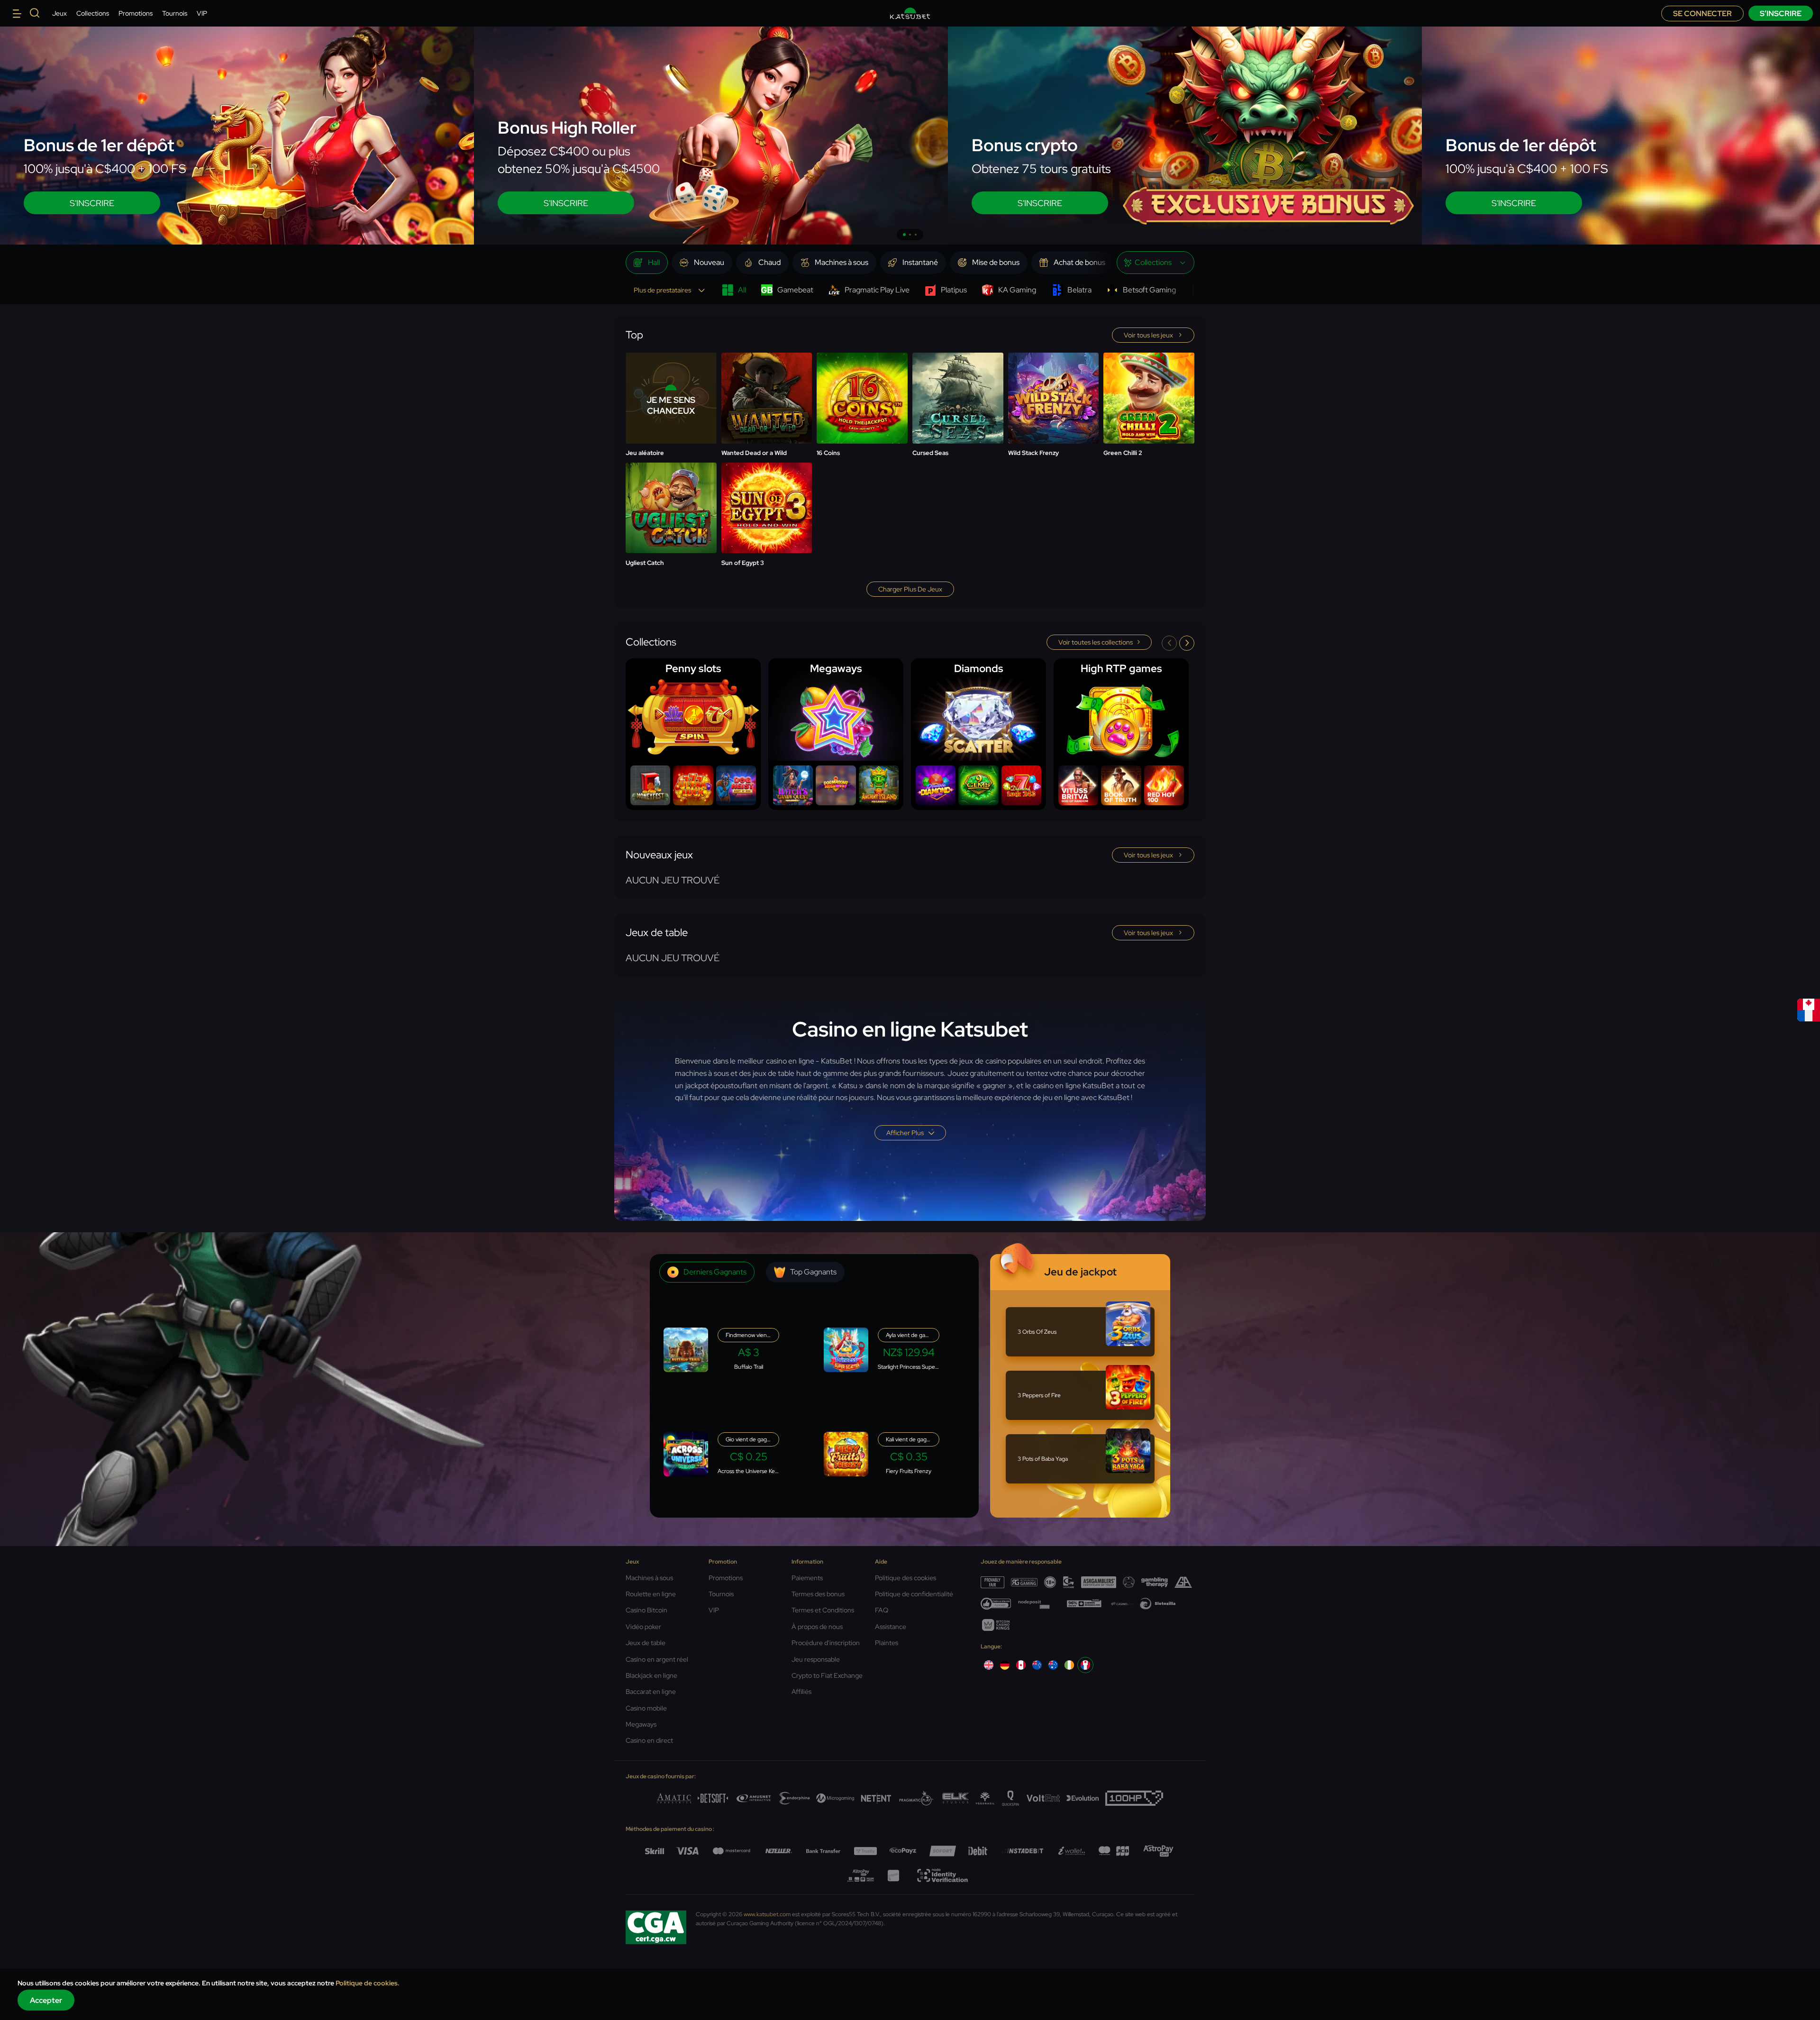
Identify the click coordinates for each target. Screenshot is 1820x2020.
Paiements (807, 1578)
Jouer (766, 375)
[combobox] (1156, 263)
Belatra (1079, 290)
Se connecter (1702, 14)
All (742, 290)
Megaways (641, 1724)
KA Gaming (1017, 290)
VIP (202, 13)
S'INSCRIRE (92, 203)
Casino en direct (649, 1740)
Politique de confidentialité (914, 1594)
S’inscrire (1781, 14)
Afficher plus (905, 1133)
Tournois (175, 13)
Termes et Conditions (823, 1610)
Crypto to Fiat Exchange (827, 1675)
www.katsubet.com (767, 1914)
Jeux (59, 13)
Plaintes (887, 1643)
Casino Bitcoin (646, 1610)
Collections (93, 13)
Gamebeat (795, 290)
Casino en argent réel (657, 1659)
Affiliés (801, 1692)
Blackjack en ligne (651, 1675)
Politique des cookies (905, 1578)
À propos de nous (817, 1627)
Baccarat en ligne (651, 1692)
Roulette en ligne (651, 1594)
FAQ (882, 1610)
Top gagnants (813, 1272)
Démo (767, 399)
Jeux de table (646, 1643)
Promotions (136, 13)
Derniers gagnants (715, 1272)
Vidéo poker (643, 1627)
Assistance (891, 1627)
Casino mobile (646, 1708)
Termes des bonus (818, 1594)
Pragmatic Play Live (877, 290)
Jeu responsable (816, 1659)
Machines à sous (649, 1578)
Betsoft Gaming (1149, 290)
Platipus (954, 290)
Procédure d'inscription (826, 1643)
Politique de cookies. (368, 1983)
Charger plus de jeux (910, 589)
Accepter (46, 2000)
